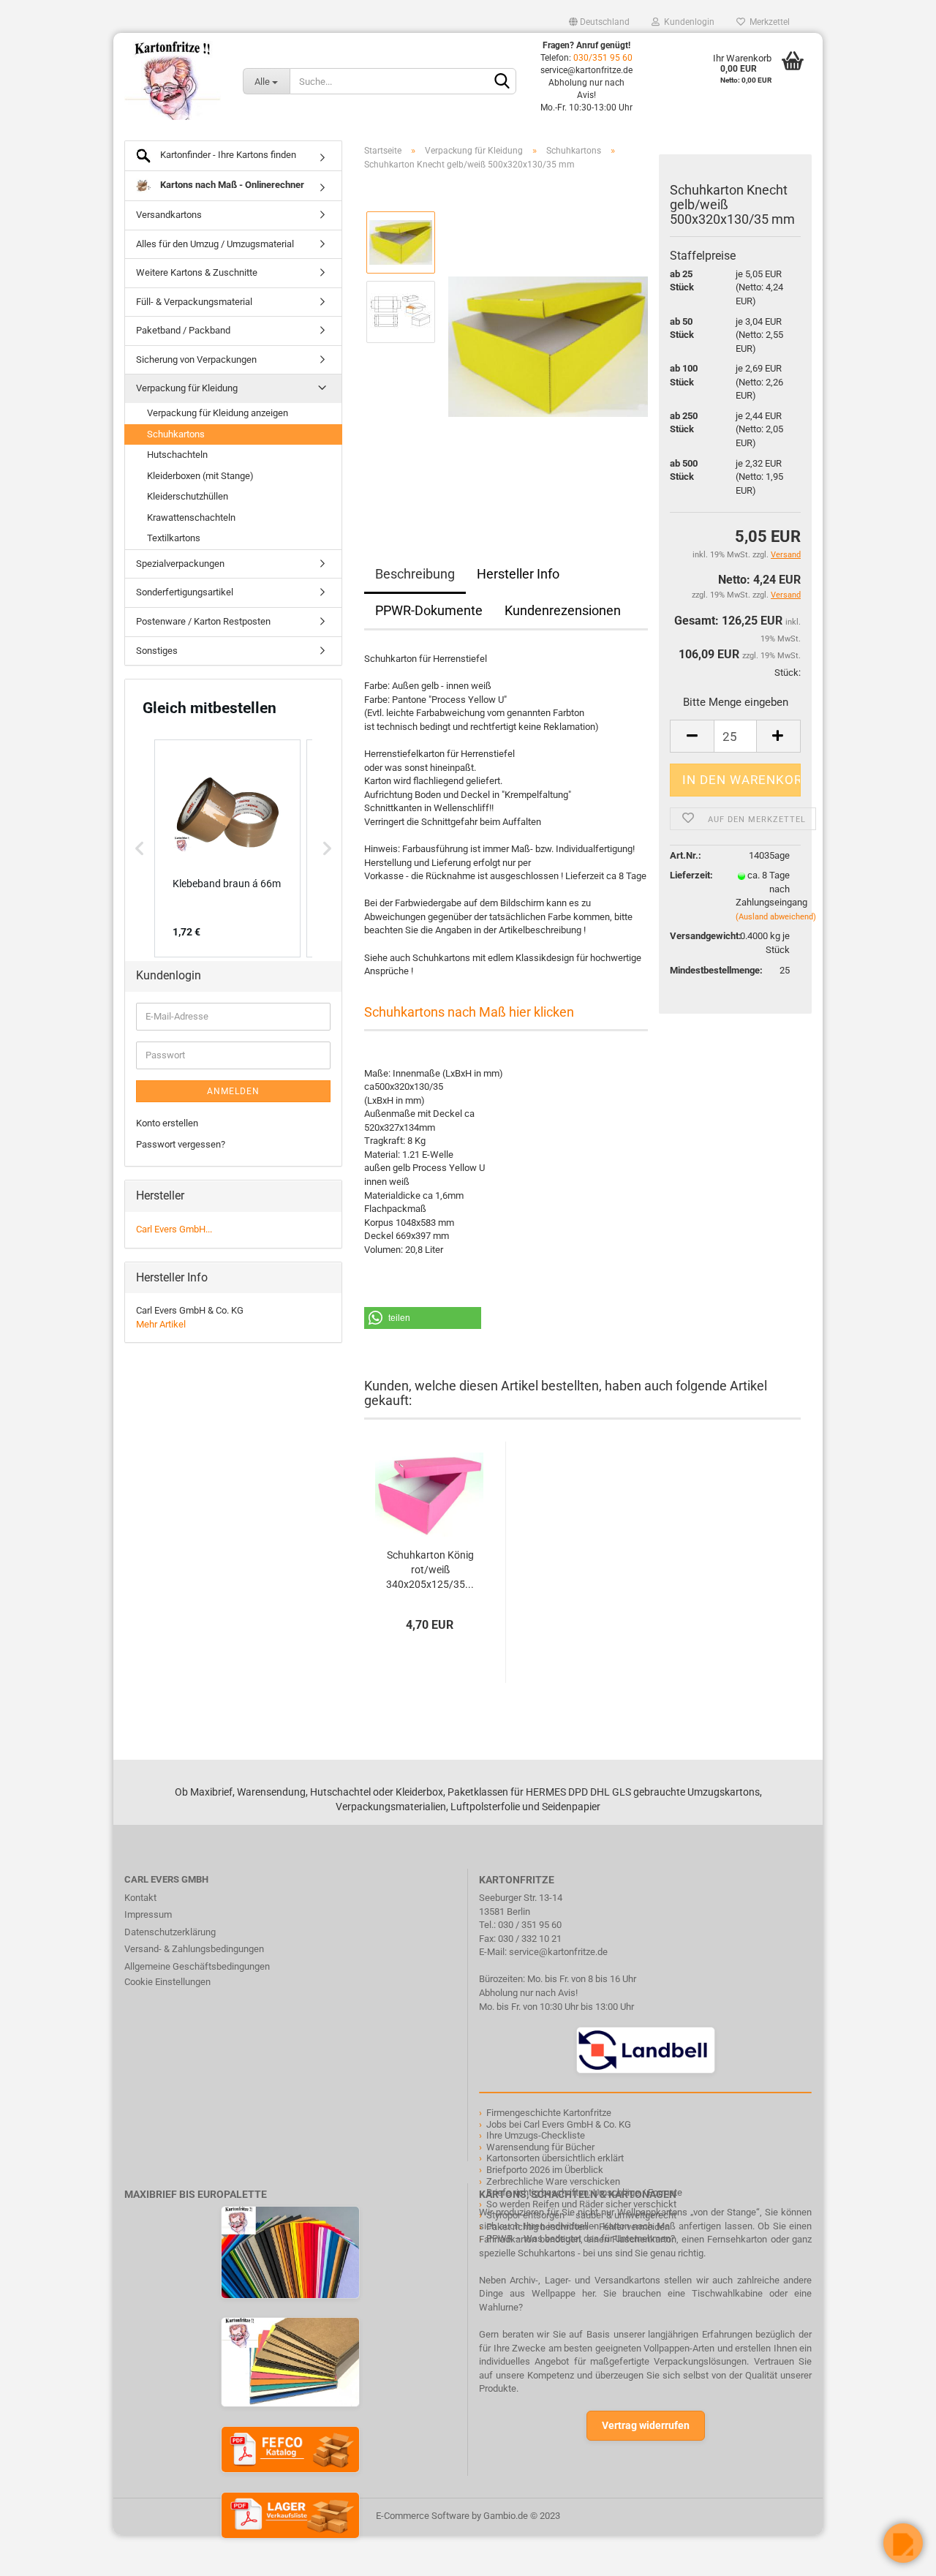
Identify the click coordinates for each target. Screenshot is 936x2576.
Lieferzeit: (691, 875)
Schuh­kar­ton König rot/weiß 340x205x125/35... (430, 1570)
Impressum (148, 1914)
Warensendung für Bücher (540, 2147)
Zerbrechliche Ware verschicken (553, 2181)
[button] (423, 1318)
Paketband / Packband (183, 330)
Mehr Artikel (161, 1324)
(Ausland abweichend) (776, 917)
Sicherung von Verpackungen (196, 359)
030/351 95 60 (603, 58)
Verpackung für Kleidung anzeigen (218, 413)
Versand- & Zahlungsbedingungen (194, 1949)
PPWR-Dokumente (429, 610)
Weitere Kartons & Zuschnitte (197, 272)
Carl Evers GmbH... (174, 1229)
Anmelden (233, 1091)
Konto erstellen (167, 1123)
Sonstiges (157, 651)
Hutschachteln (177, 455)
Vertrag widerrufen (646, 2425)
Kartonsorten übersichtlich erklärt (555, 2158)
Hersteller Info (518, 574)
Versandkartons (169, 215)
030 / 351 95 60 (530, 1925)
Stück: (788, 673)
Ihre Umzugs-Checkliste (536, 2135)
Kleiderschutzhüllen (188, 496)
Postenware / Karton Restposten (203, 621)
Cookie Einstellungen (167, 1982)
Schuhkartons (176, 434)
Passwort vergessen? (181, 1144)
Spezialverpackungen (180, 564)
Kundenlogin (687, 22)
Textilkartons (174, 538)
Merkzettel (767, 22)
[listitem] (227, 848)
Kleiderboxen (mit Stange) (200, 476)
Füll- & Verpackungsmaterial (194, 302)
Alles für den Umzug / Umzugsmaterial (215, 244)
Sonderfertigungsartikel (185, 592)
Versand (786, 595)
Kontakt (140, 1898)
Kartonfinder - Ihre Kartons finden (227, 155)
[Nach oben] (40, 2554)
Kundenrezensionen (563, 610)
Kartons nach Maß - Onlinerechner (231, 185)
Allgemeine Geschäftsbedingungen (197, 1966)
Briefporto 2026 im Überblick (545, 2170)
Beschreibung (415, 574)
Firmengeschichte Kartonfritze (549, 2113)
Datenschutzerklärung (170, 1932)
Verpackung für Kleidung (187, 388)
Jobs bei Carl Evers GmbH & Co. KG (559, 2124)
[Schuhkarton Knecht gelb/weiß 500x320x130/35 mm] (548, 346)
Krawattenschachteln (191, 517)
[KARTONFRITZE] (173, 80)
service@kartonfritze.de (558, 1952)
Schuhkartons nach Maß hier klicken (469, 1012)
